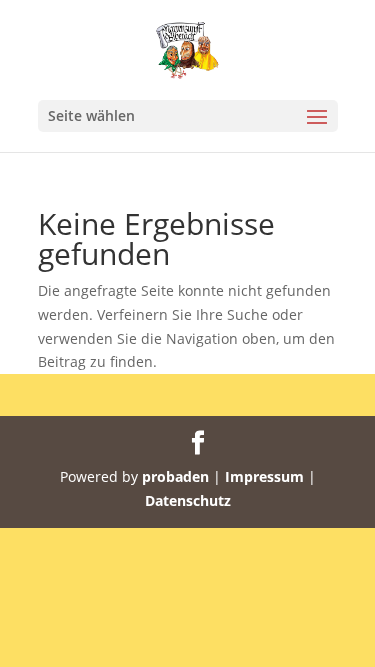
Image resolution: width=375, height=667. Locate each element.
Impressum (264, 476)
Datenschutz (188, 500)
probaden (175, 476)
